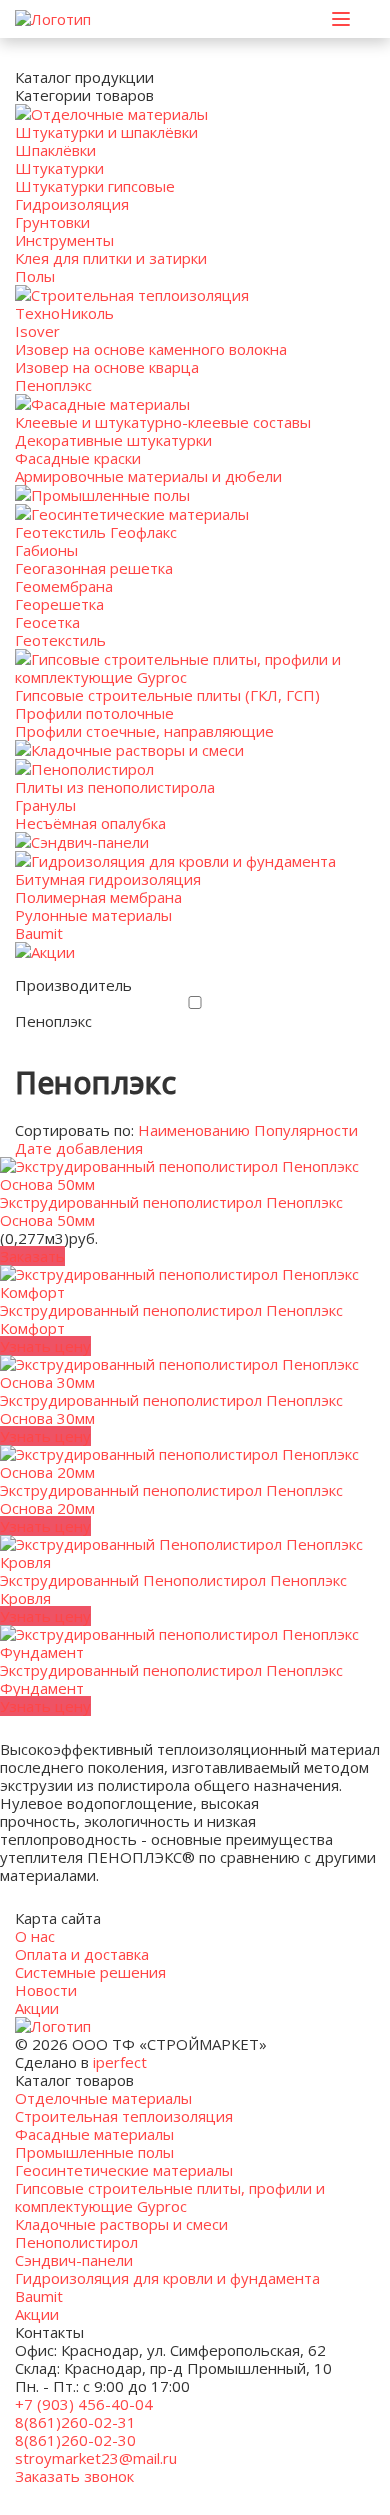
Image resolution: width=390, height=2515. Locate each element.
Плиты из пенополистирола (115, 787)
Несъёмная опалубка (90, 823)
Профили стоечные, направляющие (144, 731)
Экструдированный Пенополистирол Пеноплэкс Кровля (173, 1589)
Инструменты (64, 240)
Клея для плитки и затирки (111, 258)
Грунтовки (52, 222)
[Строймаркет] (53, 19)
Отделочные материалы (119, 114)
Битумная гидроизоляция (108, 879)
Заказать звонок (74, 2476)
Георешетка (59, 604)
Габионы (46, 550)
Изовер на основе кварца (107, 367)
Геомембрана (64, 586)
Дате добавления (79, 1148)
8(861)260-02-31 (75, 2422)
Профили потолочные (94, 713)
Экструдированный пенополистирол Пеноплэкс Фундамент (171, 1679)
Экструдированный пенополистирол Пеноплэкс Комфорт (171, 1319)
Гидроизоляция (72, 204)
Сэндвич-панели (90, 842)
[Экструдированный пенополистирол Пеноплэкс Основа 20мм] (195, 1472)
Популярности (306, 1130)
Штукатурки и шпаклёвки (106, 132)
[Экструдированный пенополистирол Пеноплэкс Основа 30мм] (195, 1382)
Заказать (32, 1256)
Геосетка (47, 622)
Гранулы (45, 805)
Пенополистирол (92, 769)
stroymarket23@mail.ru (96, 2458)
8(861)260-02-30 (75, 2440)
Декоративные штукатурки (113, 440)
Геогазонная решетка (94, 568)
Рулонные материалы (93, 915)
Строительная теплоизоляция (140, 295)
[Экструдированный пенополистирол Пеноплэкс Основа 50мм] (195, 1184)
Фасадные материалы (110, 404)
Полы (35, 276)
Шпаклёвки (55, 150)
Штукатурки (59, 168)
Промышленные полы (110, 495)
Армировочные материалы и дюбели (148, 476)
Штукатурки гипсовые (95, 186)
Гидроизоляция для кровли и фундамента (183, 861)
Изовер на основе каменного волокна (151, 349)
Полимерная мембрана (98, 897)
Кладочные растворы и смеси (137, 750)
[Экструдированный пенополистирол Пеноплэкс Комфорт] (195, 1292)
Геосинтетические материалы (140, 514)
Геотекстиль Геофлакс (96, 532)
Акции (53, 952)
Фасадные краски (78, 458)
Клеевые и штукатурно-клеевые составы (163, 422)
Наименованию (194, 1130)
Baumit (39, 933)
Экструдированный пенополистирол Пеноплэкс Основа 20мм (171, 1499)
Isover (37, 331)
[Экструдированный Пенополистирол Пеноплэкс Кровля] (195, 1562)
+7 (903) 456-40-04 (84, 2404)
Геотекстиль (60, 640)
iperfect (120, 2062)
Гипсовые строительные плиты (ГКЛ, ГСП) (167, 695)
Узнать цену (45, 1346)
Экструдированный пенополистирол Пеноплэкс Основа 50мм (171, 1211)
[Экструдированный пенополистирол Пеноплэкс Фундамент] (195, 1652)
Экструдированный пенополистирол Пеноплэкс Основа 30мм (171, 1409)
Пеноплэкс (53, 385)
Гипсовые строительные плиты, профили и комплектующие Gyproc (178, 668)
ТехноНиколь (64, 313)
